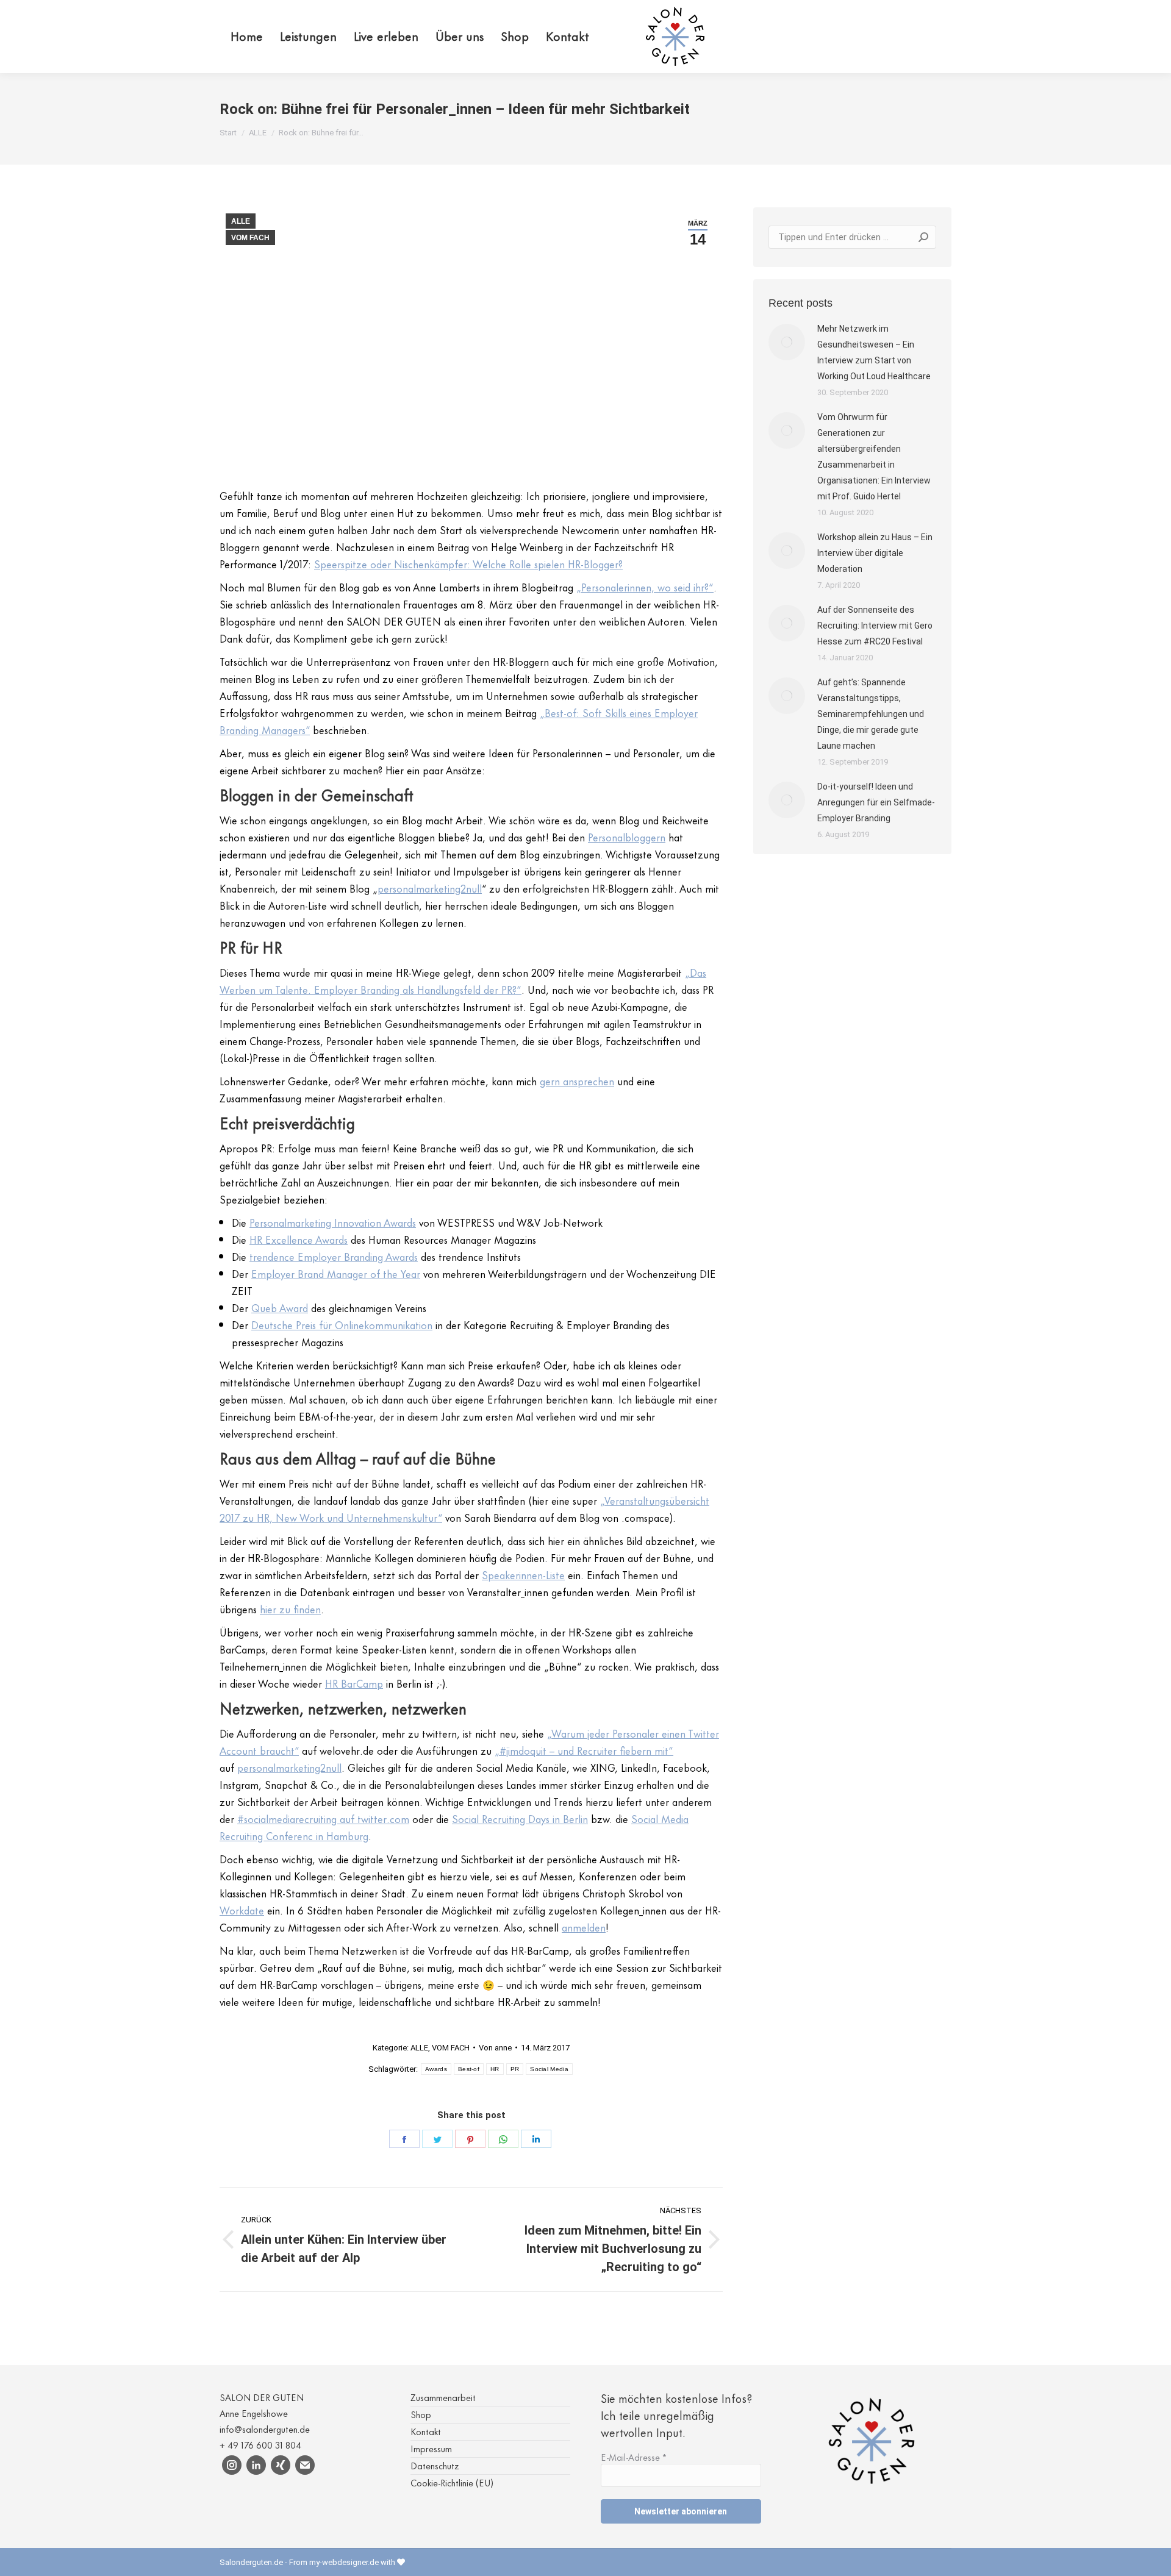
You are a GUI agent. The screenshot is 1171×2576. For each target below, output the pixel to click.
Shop (421, 2414)
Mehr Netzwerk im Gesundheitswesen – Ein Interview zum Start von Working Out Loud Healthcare (874, 352)
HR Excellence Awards (299, 1239)
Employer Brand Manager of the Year (336, 1273)
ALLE (241, 221)
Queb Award (280, 1307)
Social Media (549, 2069)
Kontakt (426, 2431)
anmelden (584, 1927)
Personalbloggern (627, 837)
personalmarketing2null (430, 888)
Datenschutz (435, 2465)
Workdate (242, 1910)
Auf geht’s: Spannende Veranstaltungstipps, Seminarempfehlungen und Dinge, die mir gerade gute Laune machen (871, 714)
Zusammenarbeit (443, 2397)
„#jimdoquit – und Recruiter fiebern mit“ (584, 1750)
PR (515, 2069)
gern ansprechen (577, 1080)
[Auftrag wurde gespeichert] (787, 342)
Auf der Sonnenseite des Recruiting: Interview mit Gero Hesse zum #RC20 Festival (875, 626)
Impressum (431, 2448)
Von (495, 2048)
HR (495, 2069)
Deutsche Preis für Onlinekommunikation (342, 1324)
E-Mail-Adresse (634, 2457)
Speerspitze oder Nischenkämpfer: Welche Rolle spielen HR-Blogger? (468, 563)
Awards (436, 2069)
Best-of (469, 2069)
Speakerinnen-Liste (523, 1574)
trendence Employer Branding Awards (334, 1256)
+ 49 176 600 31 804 (260, 2445)
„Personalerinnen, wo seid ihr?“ (645, 587)
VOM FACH (250, 238)
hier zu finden (290, 1608)
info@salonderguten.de (265, 2429)
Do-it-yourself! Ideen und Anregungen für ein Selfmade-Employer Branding (876, 802)
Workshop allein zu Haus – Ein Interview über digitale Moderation (875, 553)
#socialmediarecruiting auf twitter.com (323, 1818)
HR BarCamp (354, 1683)
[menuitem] (247, 37)
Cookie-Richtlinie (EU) (452, 2482)
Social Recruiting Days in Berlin (520, 1818)
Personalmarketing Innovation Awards (333, 1222)
